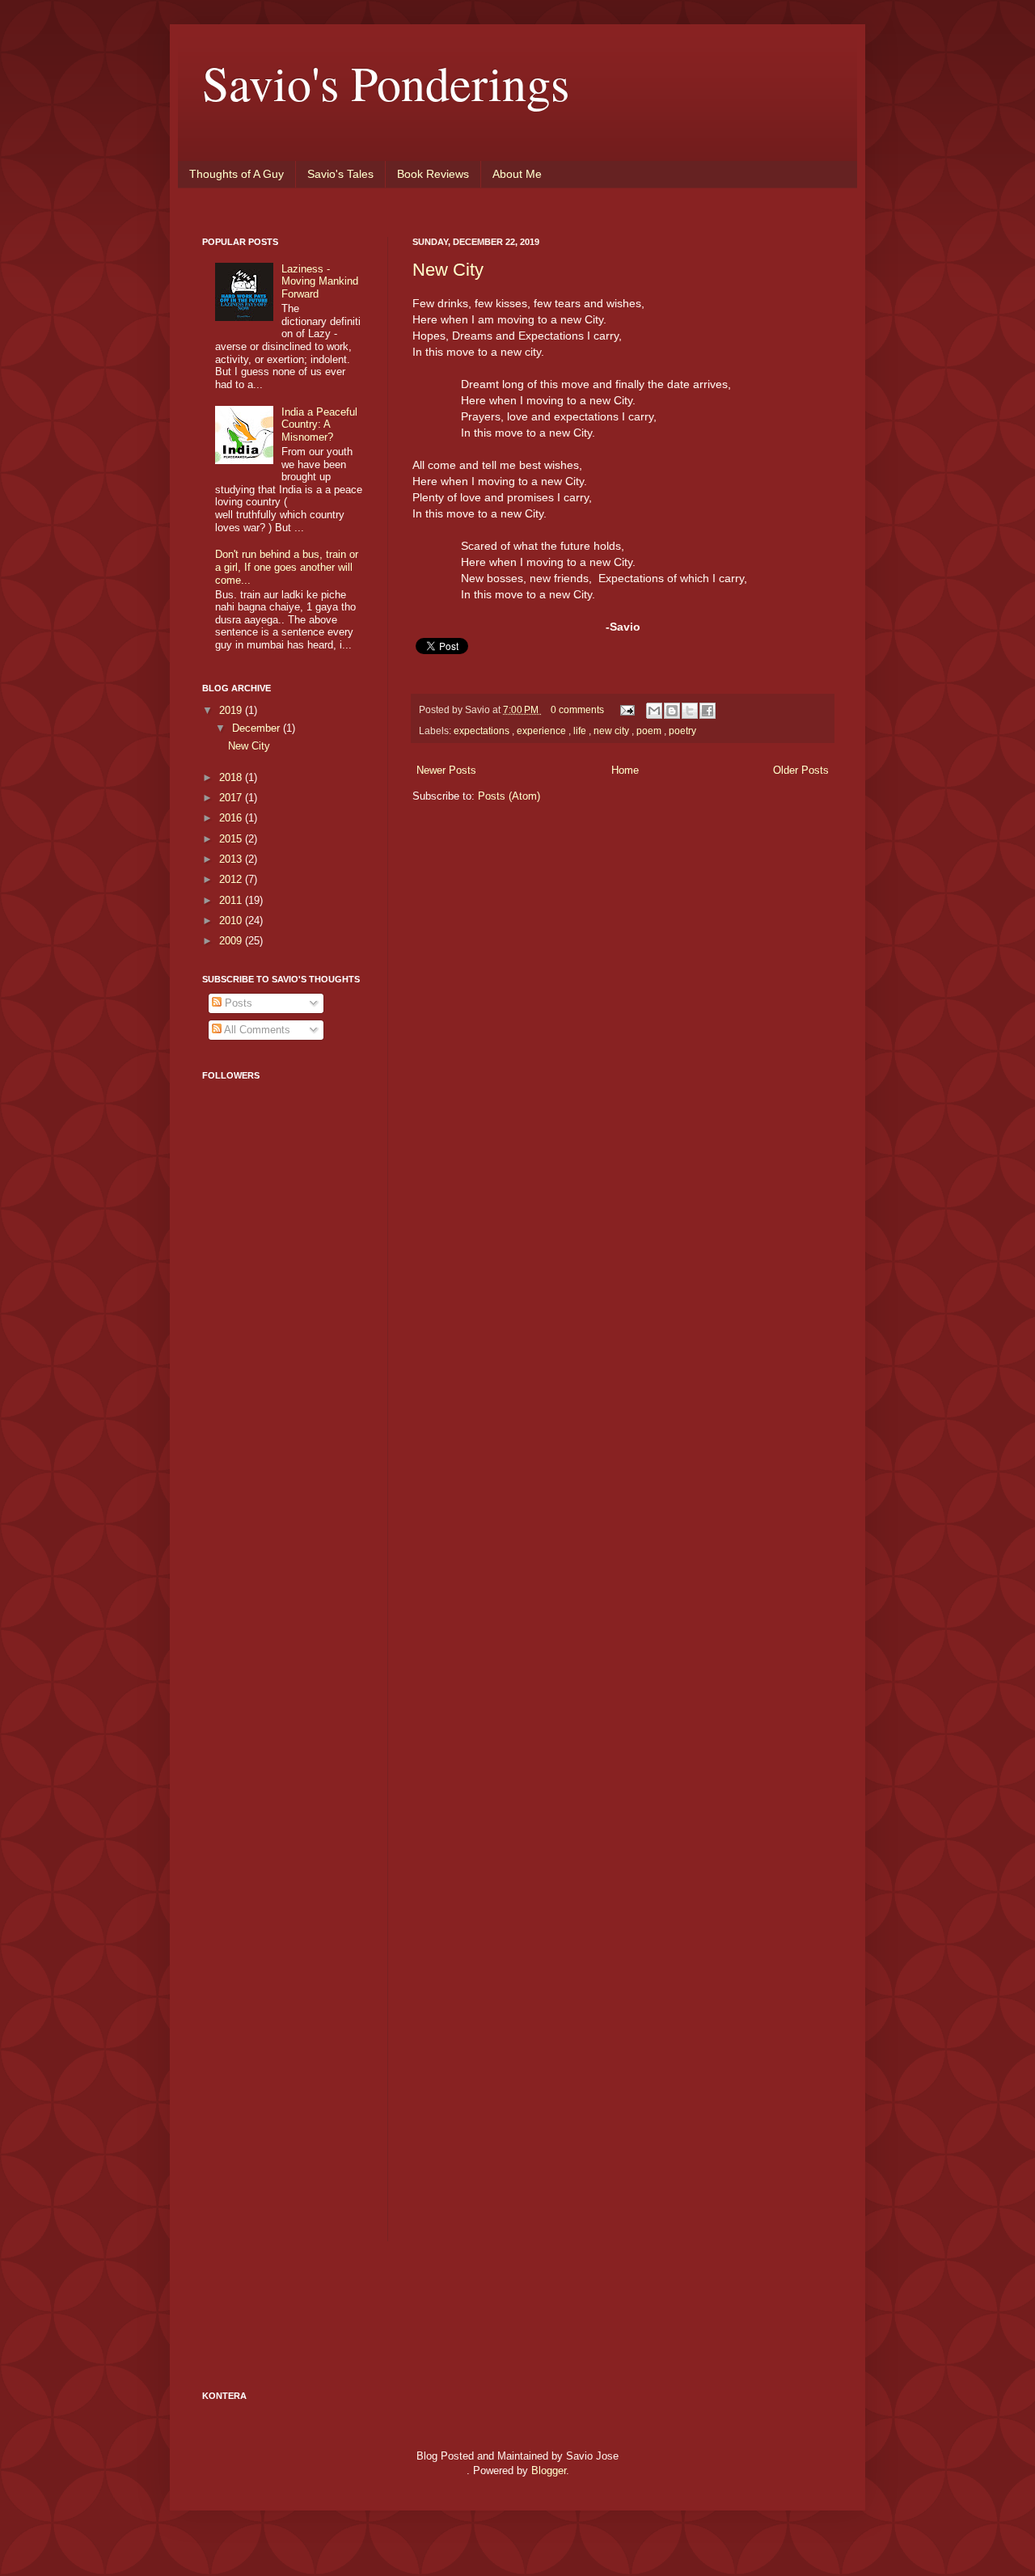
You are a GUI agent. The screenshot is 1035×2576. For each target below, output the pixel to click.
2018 (232, 777)
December (258, 728)
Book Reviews (433, 174)
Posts (237, 1003)
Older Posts (801, 770)
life (581, 731)
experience (543, 731)
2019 (232, 710)
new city (613, 731)
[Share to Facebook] (708, 711)
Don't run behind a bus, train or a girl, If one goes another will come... (287, 567)
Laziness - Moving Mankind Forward (320, 281)
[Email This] (654, 711)
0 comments (579, 709)
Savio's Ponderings (386, 82)
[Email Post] (626, 709)
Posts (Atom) (509, 796)
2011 (232, 900)
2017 (232, 798)
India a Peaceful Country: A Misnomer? (319, 424)
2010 (232, 921)
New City (448, 270)
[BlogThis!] (672, 711)
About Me (517, 174)
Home (625, 770)
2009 (232, 941)
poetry (682, 731)
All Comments (256, 1030)
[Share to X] (690, 711)
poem (650, 731)
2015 (232, 839)
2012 (232, 879)
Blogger (549, 2470)
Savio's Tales (340, 174)
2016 (232, 818)
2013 (232, 859)
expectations (483, 731)
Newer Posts (446, 770)
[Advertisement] (267, 1481)
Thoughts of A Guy (237, 174)
